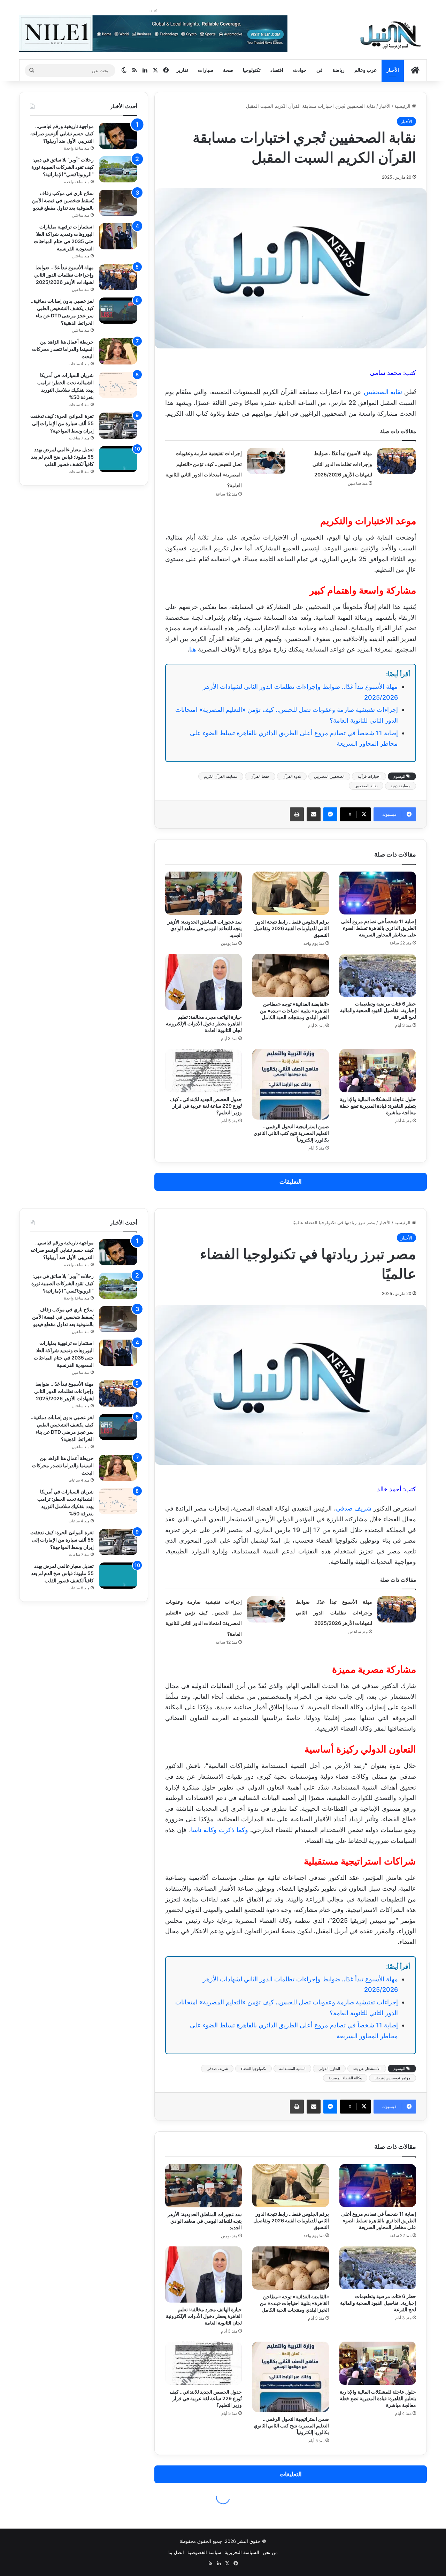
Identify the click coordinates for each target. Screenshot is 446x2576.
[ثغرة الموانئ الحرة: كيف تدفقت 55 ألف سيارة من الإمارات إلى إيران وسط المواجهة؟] (118, 426)
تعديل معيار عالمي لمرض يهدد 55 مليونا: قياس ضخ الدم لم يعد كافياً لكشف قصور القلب (62, 457)
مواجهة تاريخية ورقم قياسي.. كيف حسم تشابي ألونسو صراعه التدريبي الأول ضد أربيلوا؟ (62, 133)
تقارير (182, 70)
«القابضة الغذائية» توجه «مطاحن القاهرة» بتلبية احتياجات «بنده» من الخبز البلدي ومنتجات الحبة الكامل (294, 1011)
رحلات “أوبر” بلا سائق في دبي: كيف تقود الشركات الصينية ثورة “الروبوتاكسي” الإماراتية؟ (63, 167)
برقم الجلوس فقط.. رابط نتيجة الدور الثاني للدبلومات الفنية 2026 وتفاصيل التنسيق (291, 928)
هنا (193, 649)
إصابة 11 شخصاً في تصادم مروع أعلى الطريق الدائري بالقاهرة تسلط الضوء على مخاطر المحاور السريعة (379, 928)
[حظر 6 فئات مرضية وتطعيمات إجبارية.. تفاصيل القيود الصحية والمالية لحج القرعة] (378, 975)
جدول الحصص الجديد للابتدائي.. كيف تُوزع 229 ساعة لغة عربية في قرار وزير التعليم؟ (206, 1106)
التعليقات (291, 1182)
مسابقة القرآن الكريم (221, 776)
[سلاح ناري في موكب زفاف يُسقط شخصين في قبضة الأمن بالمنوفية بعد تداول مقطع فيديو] (118, 203)
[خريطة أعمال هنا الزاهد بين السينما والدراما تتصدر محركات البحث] (118, 351)
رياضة (339, 70)
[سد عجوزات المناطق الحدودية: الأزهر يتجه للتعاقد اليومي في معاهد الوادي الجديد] (203, 893)
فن (320, 70)
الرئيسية (403, 106)
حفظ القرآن (260, 776)
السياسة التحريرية (242, 2552)
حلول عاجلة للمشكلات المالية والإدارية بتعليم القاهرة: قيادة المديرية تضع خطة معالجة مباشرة (378, 1106)
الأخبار (393, 70)
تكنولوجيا (252, 70)
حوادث (300, 70)
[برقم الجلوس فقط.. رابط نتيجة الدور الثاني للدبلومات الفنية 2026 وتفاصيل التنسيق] (291, 893)
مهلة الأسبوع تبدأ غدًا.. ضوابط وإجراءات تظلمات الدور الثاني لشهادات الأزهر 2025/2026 (342, 464)
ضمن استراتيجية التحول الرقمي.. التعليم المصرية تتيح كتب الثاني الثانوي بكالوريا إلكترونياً (291, 1133)
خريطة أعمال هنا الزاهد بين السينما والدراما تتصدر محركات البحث (63, 349)
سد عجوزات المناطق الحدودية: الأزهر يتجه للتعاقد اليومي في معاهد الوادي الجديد (205, 928)
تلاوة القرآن (292, 776)
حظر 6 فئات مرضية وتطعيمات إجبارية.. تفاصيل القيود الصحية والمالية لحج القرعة (378, 1010)
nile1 (153, 10)
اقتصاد (277, 70)
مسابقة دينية (401, 786)
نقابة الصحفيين (383, 392)
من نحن (270, 2552)
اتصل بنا (176, 2552)
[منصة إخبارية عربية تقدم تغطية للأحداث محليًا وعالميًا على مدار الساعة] (391, 35)
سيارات (206, 70)
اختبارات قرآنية (369, 776)
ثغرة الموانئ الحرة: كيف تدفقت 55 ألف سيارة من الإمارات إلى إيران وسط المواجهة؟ (62, 423)
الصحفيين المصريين (329, 776)
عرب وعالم (366, 70)
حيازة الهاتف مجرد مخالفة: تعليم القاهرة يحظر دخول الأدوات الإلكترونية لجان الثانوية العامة (204, 1023)
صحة (228, 70)
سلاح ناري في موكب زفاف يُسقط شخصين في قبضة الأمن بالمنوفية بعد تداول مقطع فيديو (63, 200)
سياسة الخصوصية (204, 2552)
